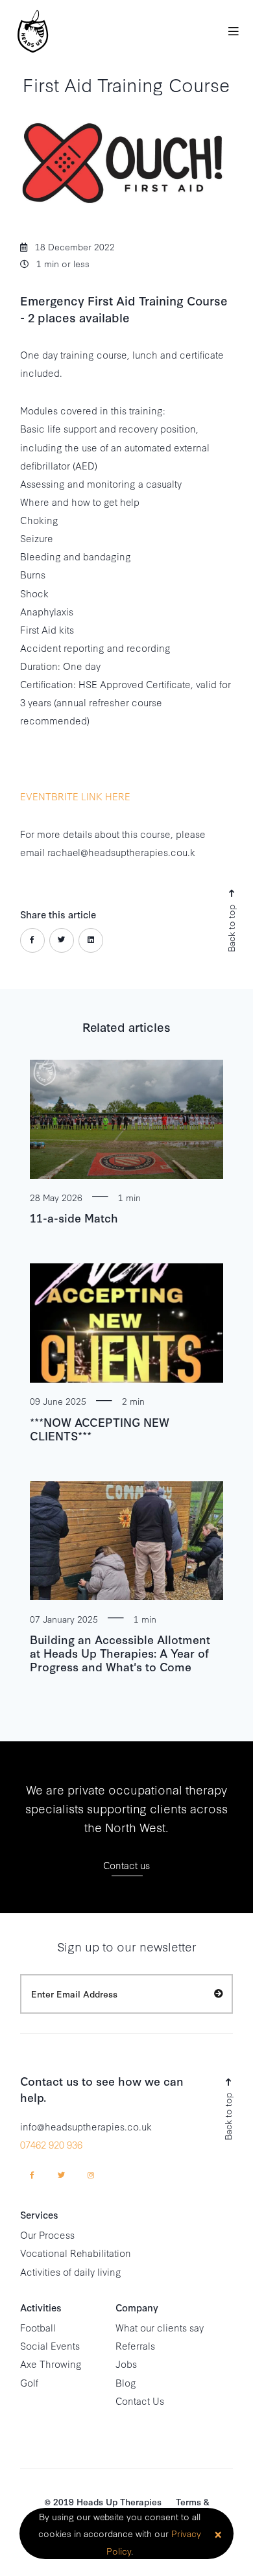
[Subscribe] (219, 1993)
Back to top (230, 927)
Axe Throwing (51, 2364)
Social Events (50, 2345)
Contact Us (140, 2401)
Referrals (135, 2345)
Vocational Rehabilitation (76, 2253)
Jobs (126, 2364)
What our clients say (160, 2327)
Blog (126, 2382)
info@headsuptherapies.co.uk (86, 2126)
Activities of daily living (71, 2272)
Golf (29, 2382)
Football (38, 2327)
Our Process (47, 2235)
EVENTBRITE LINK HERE (75, 796)
